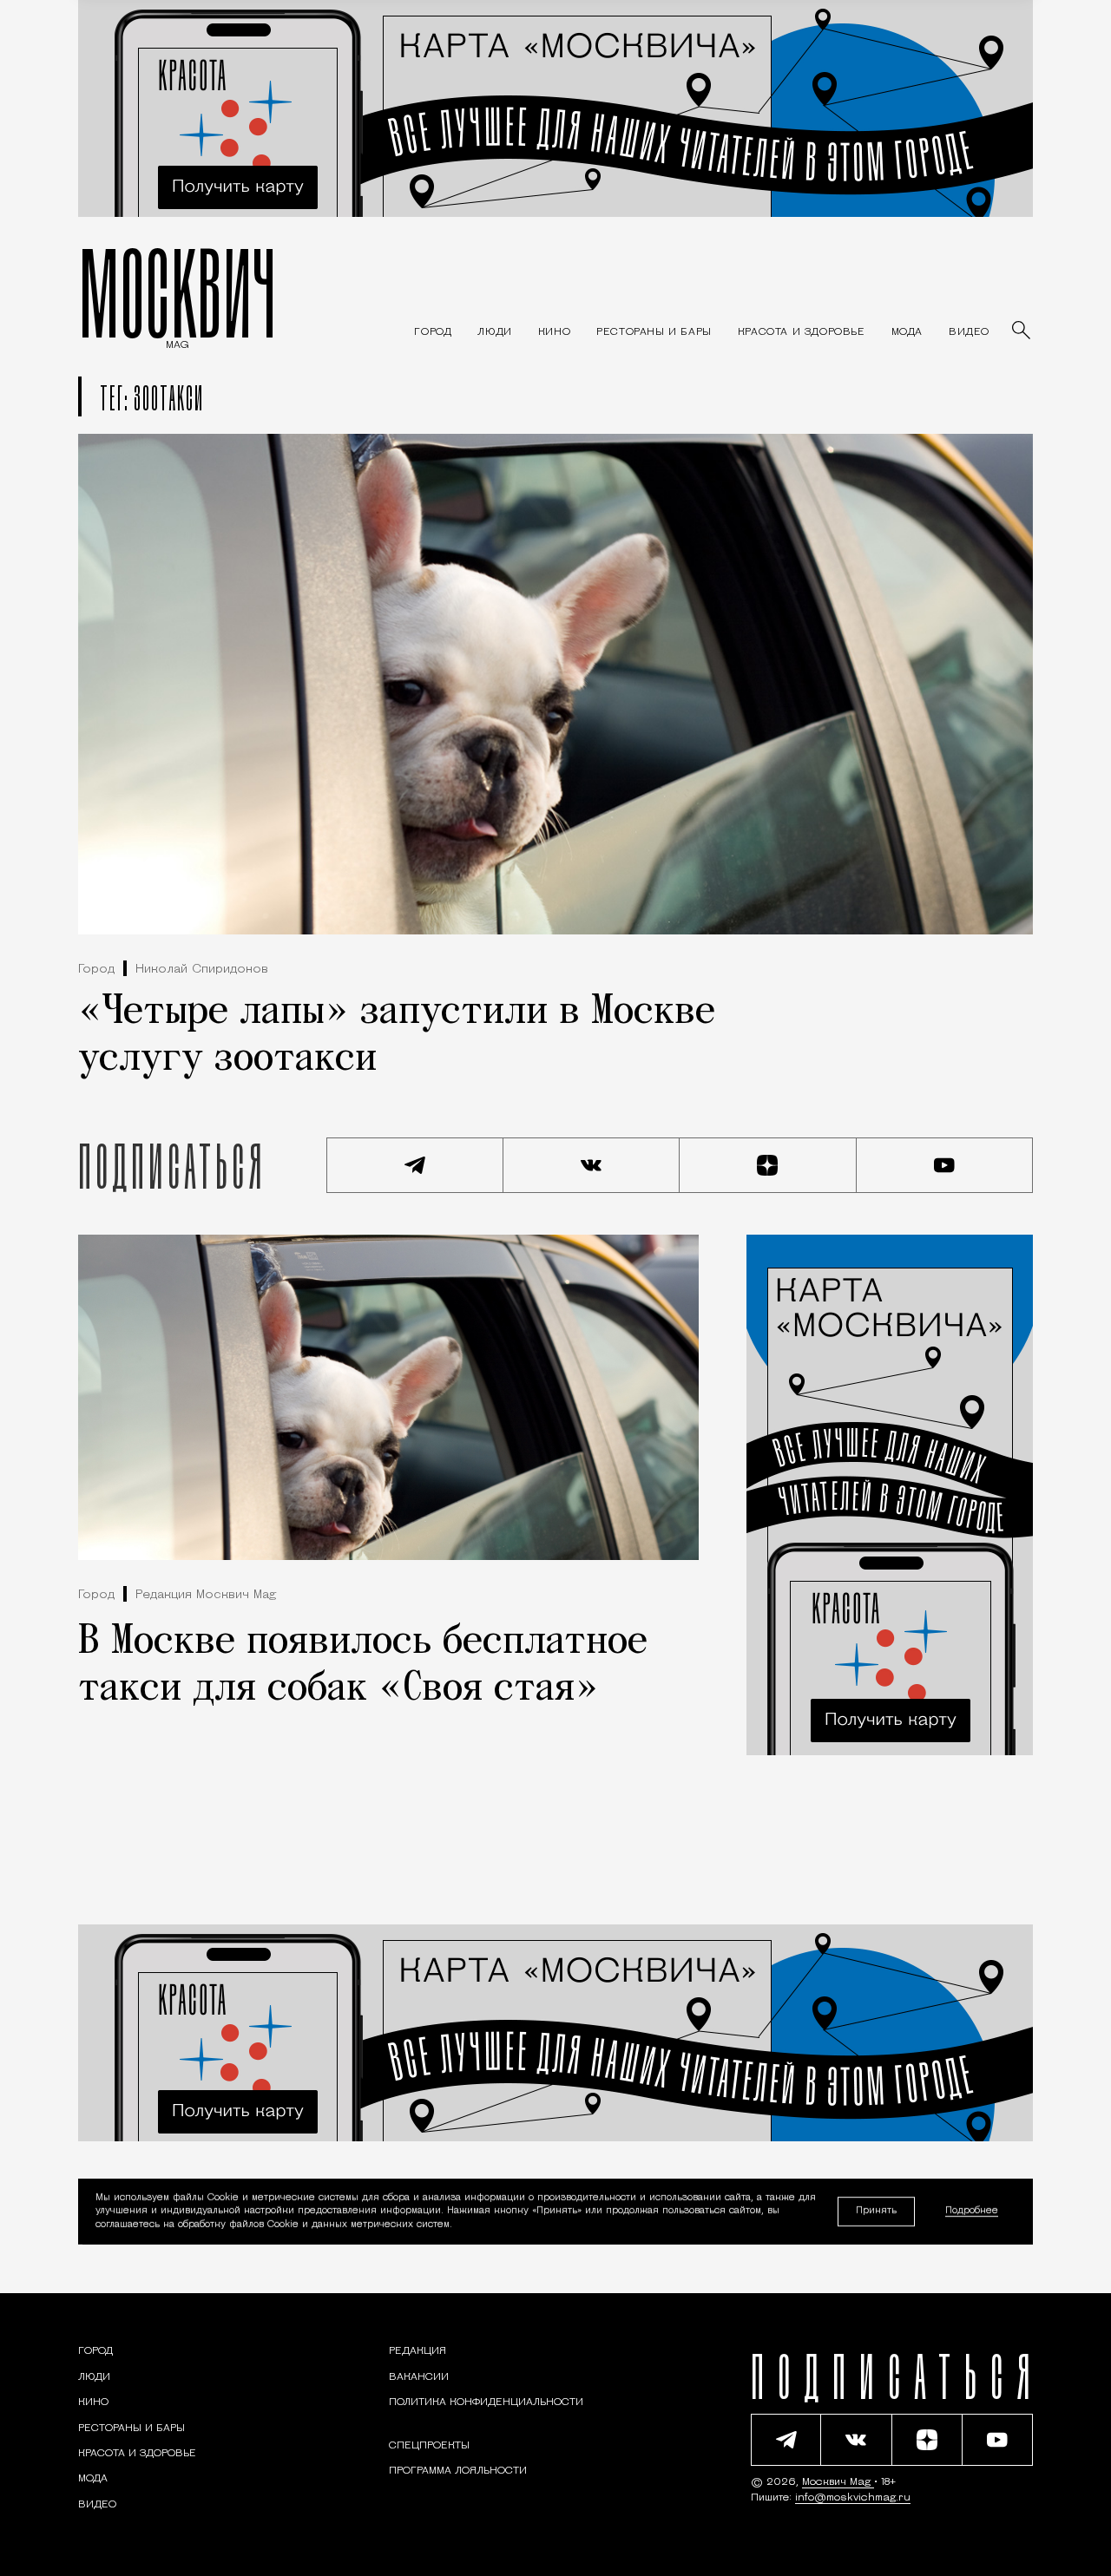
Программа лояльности (458, 2471)
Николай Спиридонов (202, 970)
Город (96, 970)
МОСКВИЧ (177, 292)
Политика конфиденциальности (486, 2402)
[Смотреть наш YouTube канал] (945, 1165)
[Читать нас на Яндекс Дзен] (768, 1165)
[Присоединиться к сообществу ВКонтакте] (592, 1165)
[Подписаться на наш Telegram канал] (415, 1165)
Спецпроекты (429, 2446)
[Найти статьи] (1022, 331)
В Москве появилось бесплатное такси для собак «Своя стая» (363, 1666)
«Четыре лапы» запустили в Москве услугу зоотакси (397, 1036)
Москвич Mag (838, 2482)
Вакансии (419, 2377)
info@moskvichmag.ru (853, 2498)
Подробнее (972, 2212)
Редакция (417, 2351)
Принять (876, 2211)
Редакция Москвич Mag (206, 1595)
